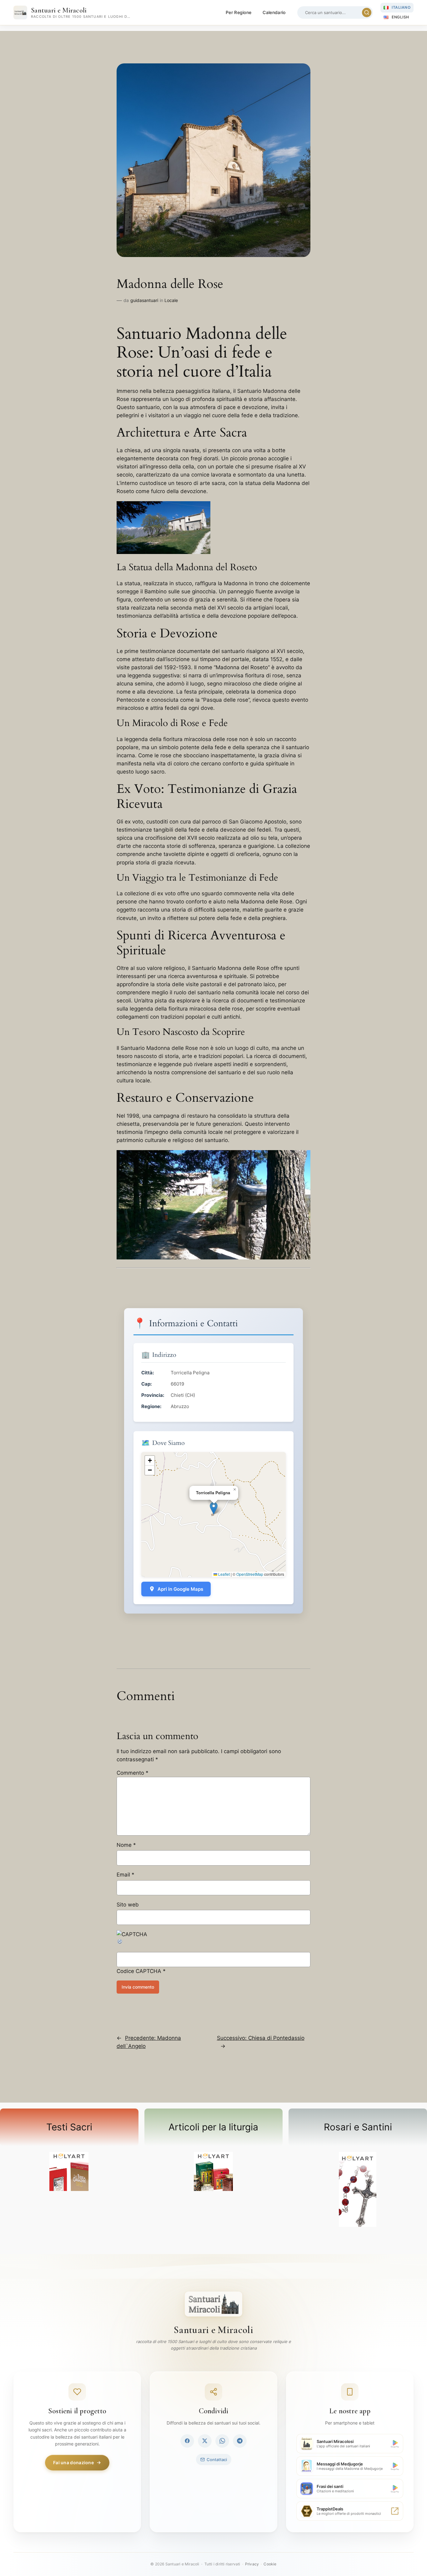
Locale (171, 300)
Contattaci (217, 2460)
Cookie (270, 2564)
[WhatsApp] (222, 2441)
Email (126, 1875)
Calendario (274, 12)
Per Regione (239, 12)
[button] (214, 1508)
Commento (133, 1773)
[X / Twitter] (205, 2441)
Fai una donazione (73, 2462)
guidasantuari (144, 300)
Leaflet (224, 1574)
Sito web (128, 1905)
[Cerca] (367, 12)
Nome (126, 1845)
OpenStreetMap (250, 1574)
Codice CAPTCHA (139, 1971)
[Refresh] (120, 1943)
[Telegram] (240, 2441)
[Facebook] (187, 2441)
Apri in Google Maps (180, 1589)
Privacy (252, 2564)
